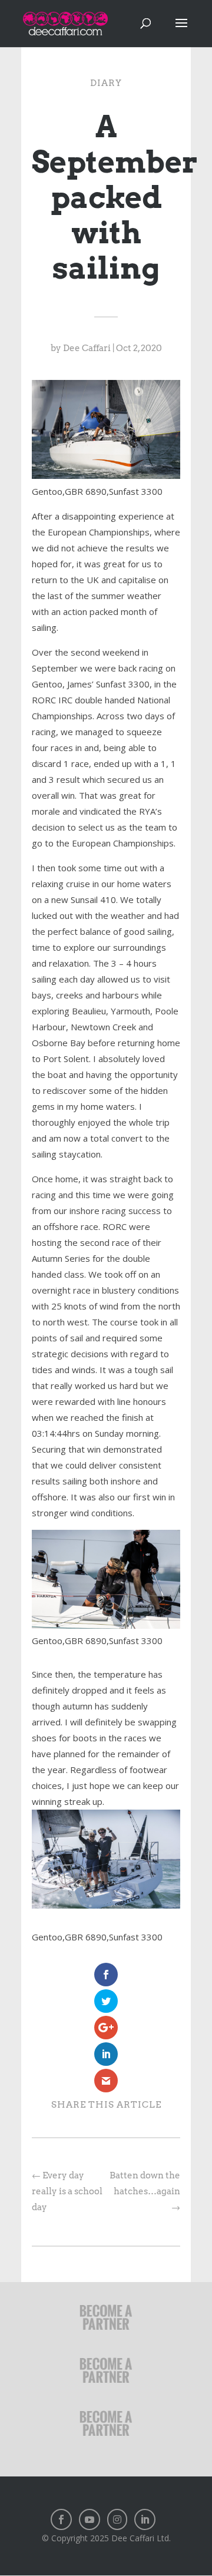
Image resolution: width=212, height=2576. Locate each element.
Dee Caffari (87, 348)
